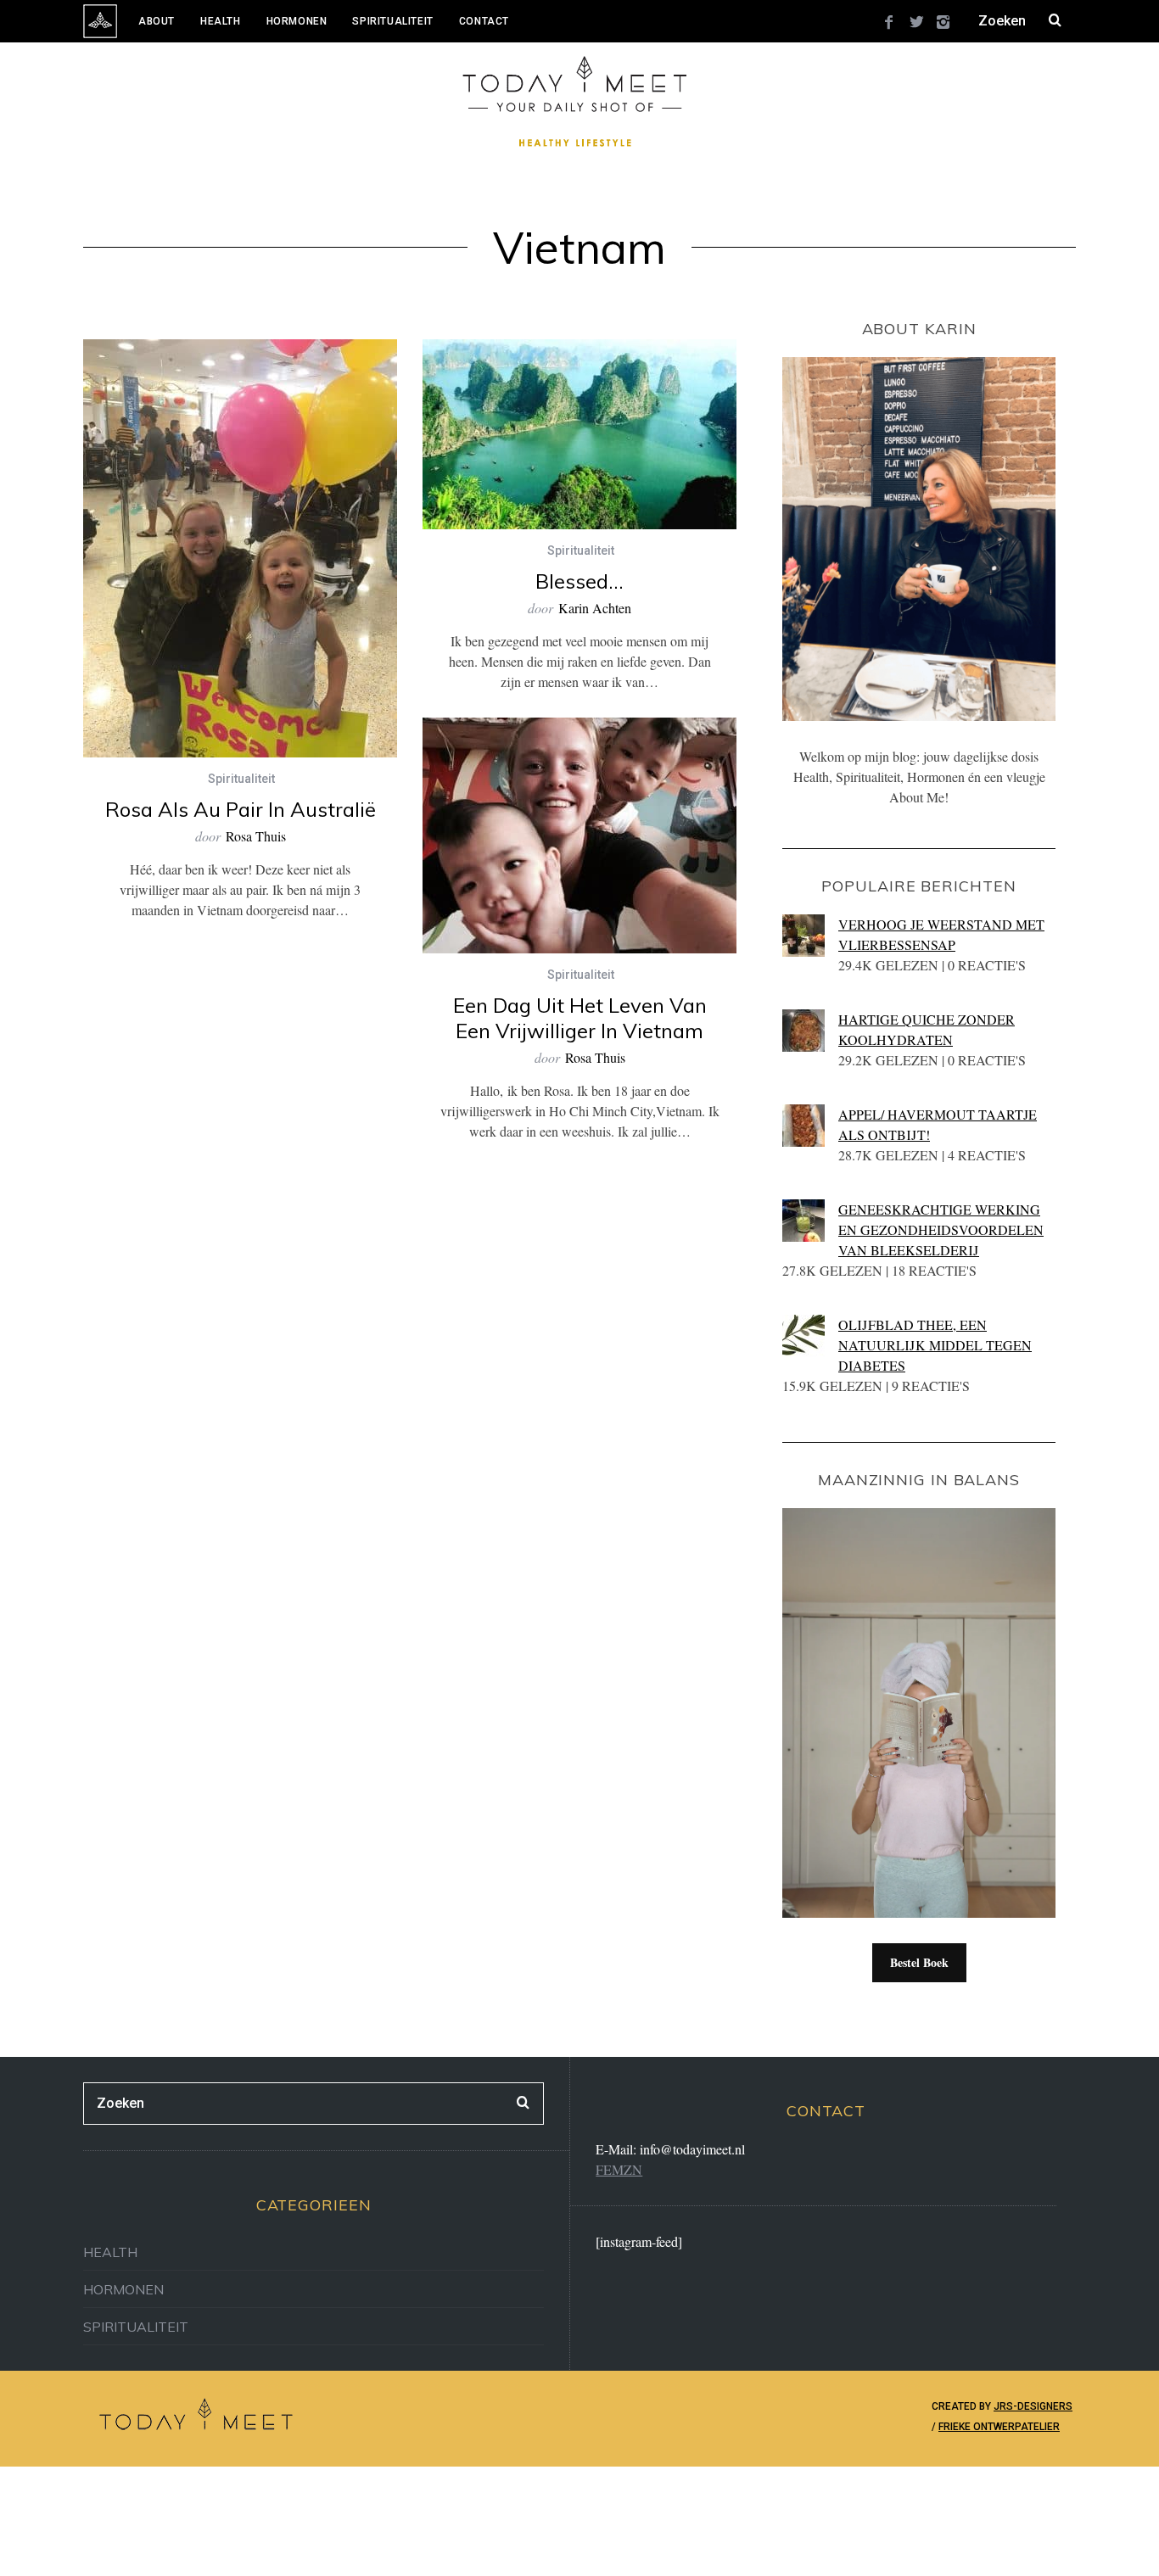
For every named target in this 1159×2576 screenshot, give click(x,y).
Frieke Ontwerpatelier (999, 2427)
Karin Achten (595, 608)
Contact (484, 21)
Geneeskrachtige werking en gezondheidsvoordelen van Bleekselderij (941, 1229)
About (157, 21)
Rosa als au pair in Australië (241, 809)
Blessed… (579, 581)
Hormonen (297, 21)
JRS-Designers (1033, 2406)
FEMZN (619, 2169)
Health (221, 21)
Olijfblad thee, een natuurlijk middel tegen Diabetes (935, 1345)
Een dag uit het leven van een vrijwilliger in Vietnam (580, 1018)
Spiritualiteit (392, 21)
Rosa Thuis (256, 836)
